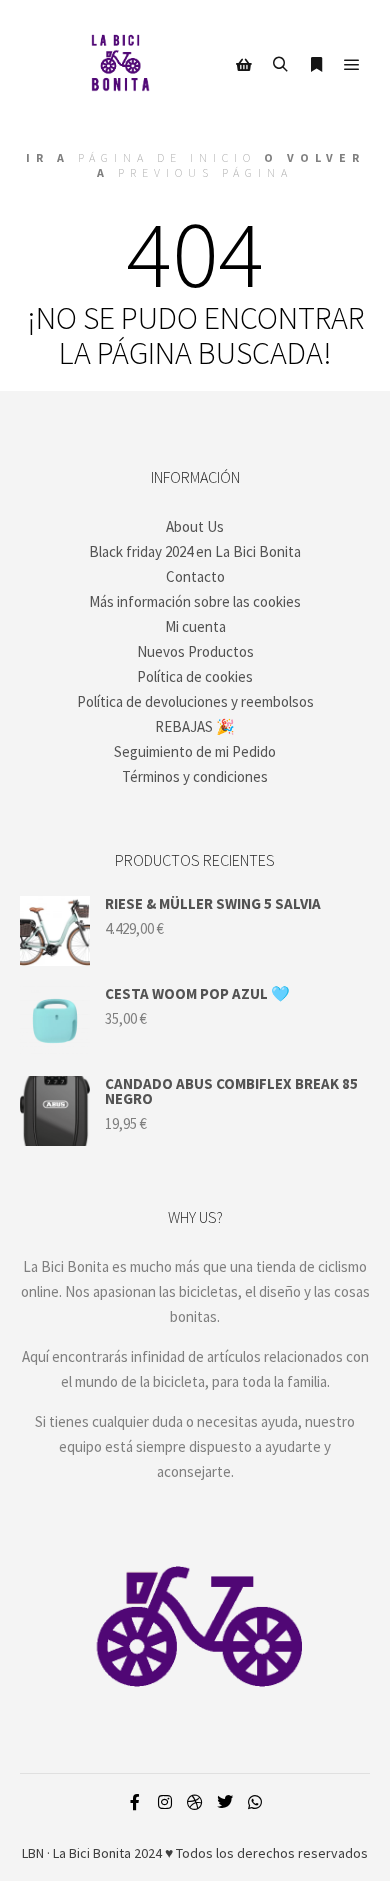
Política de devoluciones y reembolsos (195, 701)
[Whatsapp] (255, 1802)
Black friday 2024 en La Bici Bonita (195, 551)
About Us (195, 526)
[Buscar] (280, 65)
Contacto (195, 576)
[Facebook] (135, 1802)
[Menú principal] (352, 65)
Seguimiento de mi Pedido (195, 751)
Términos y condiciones (195, 776)
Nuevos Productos (195, 651)
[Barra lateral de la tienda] (244, 65)
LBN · (36, 1853)
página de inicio (167, 157)
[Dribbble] (195, 1802)
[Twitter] (225, 1802)
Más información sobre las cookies (195, 601)
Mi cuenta (195, 626)
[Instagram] (165, 1802)
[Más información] (316, 65)
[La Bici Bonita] (120, 65)
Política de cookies (195, 676)
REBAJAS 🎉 (195, 726)
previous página (205, 172)
